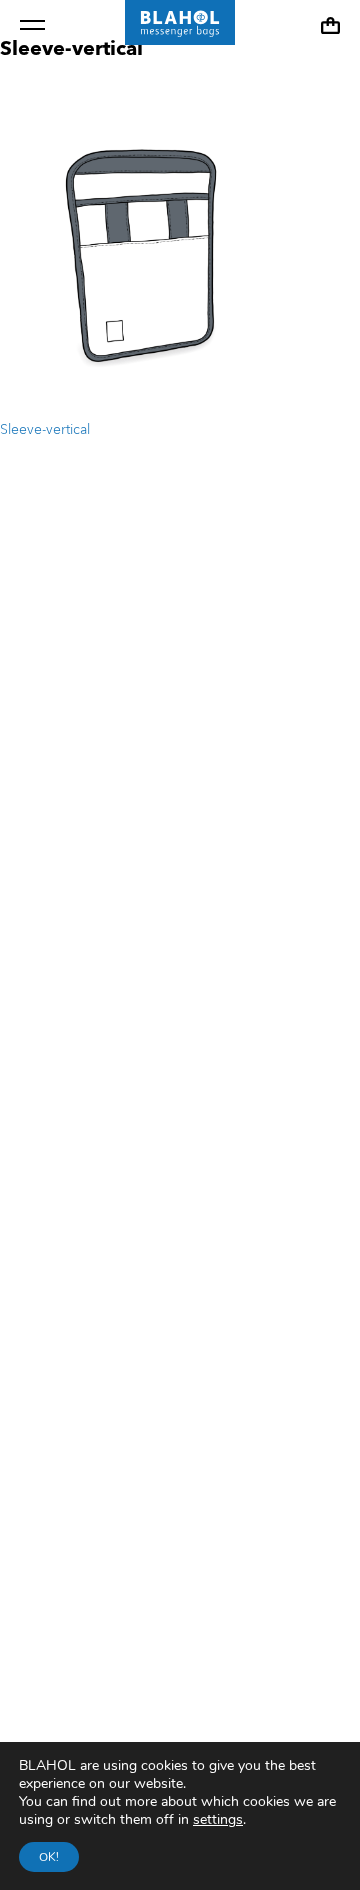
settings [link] (218, 1819)
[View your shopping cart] (330, 25)
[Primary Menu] (32, 25)
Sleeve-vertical (45, 430)
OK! (49, 1857)
